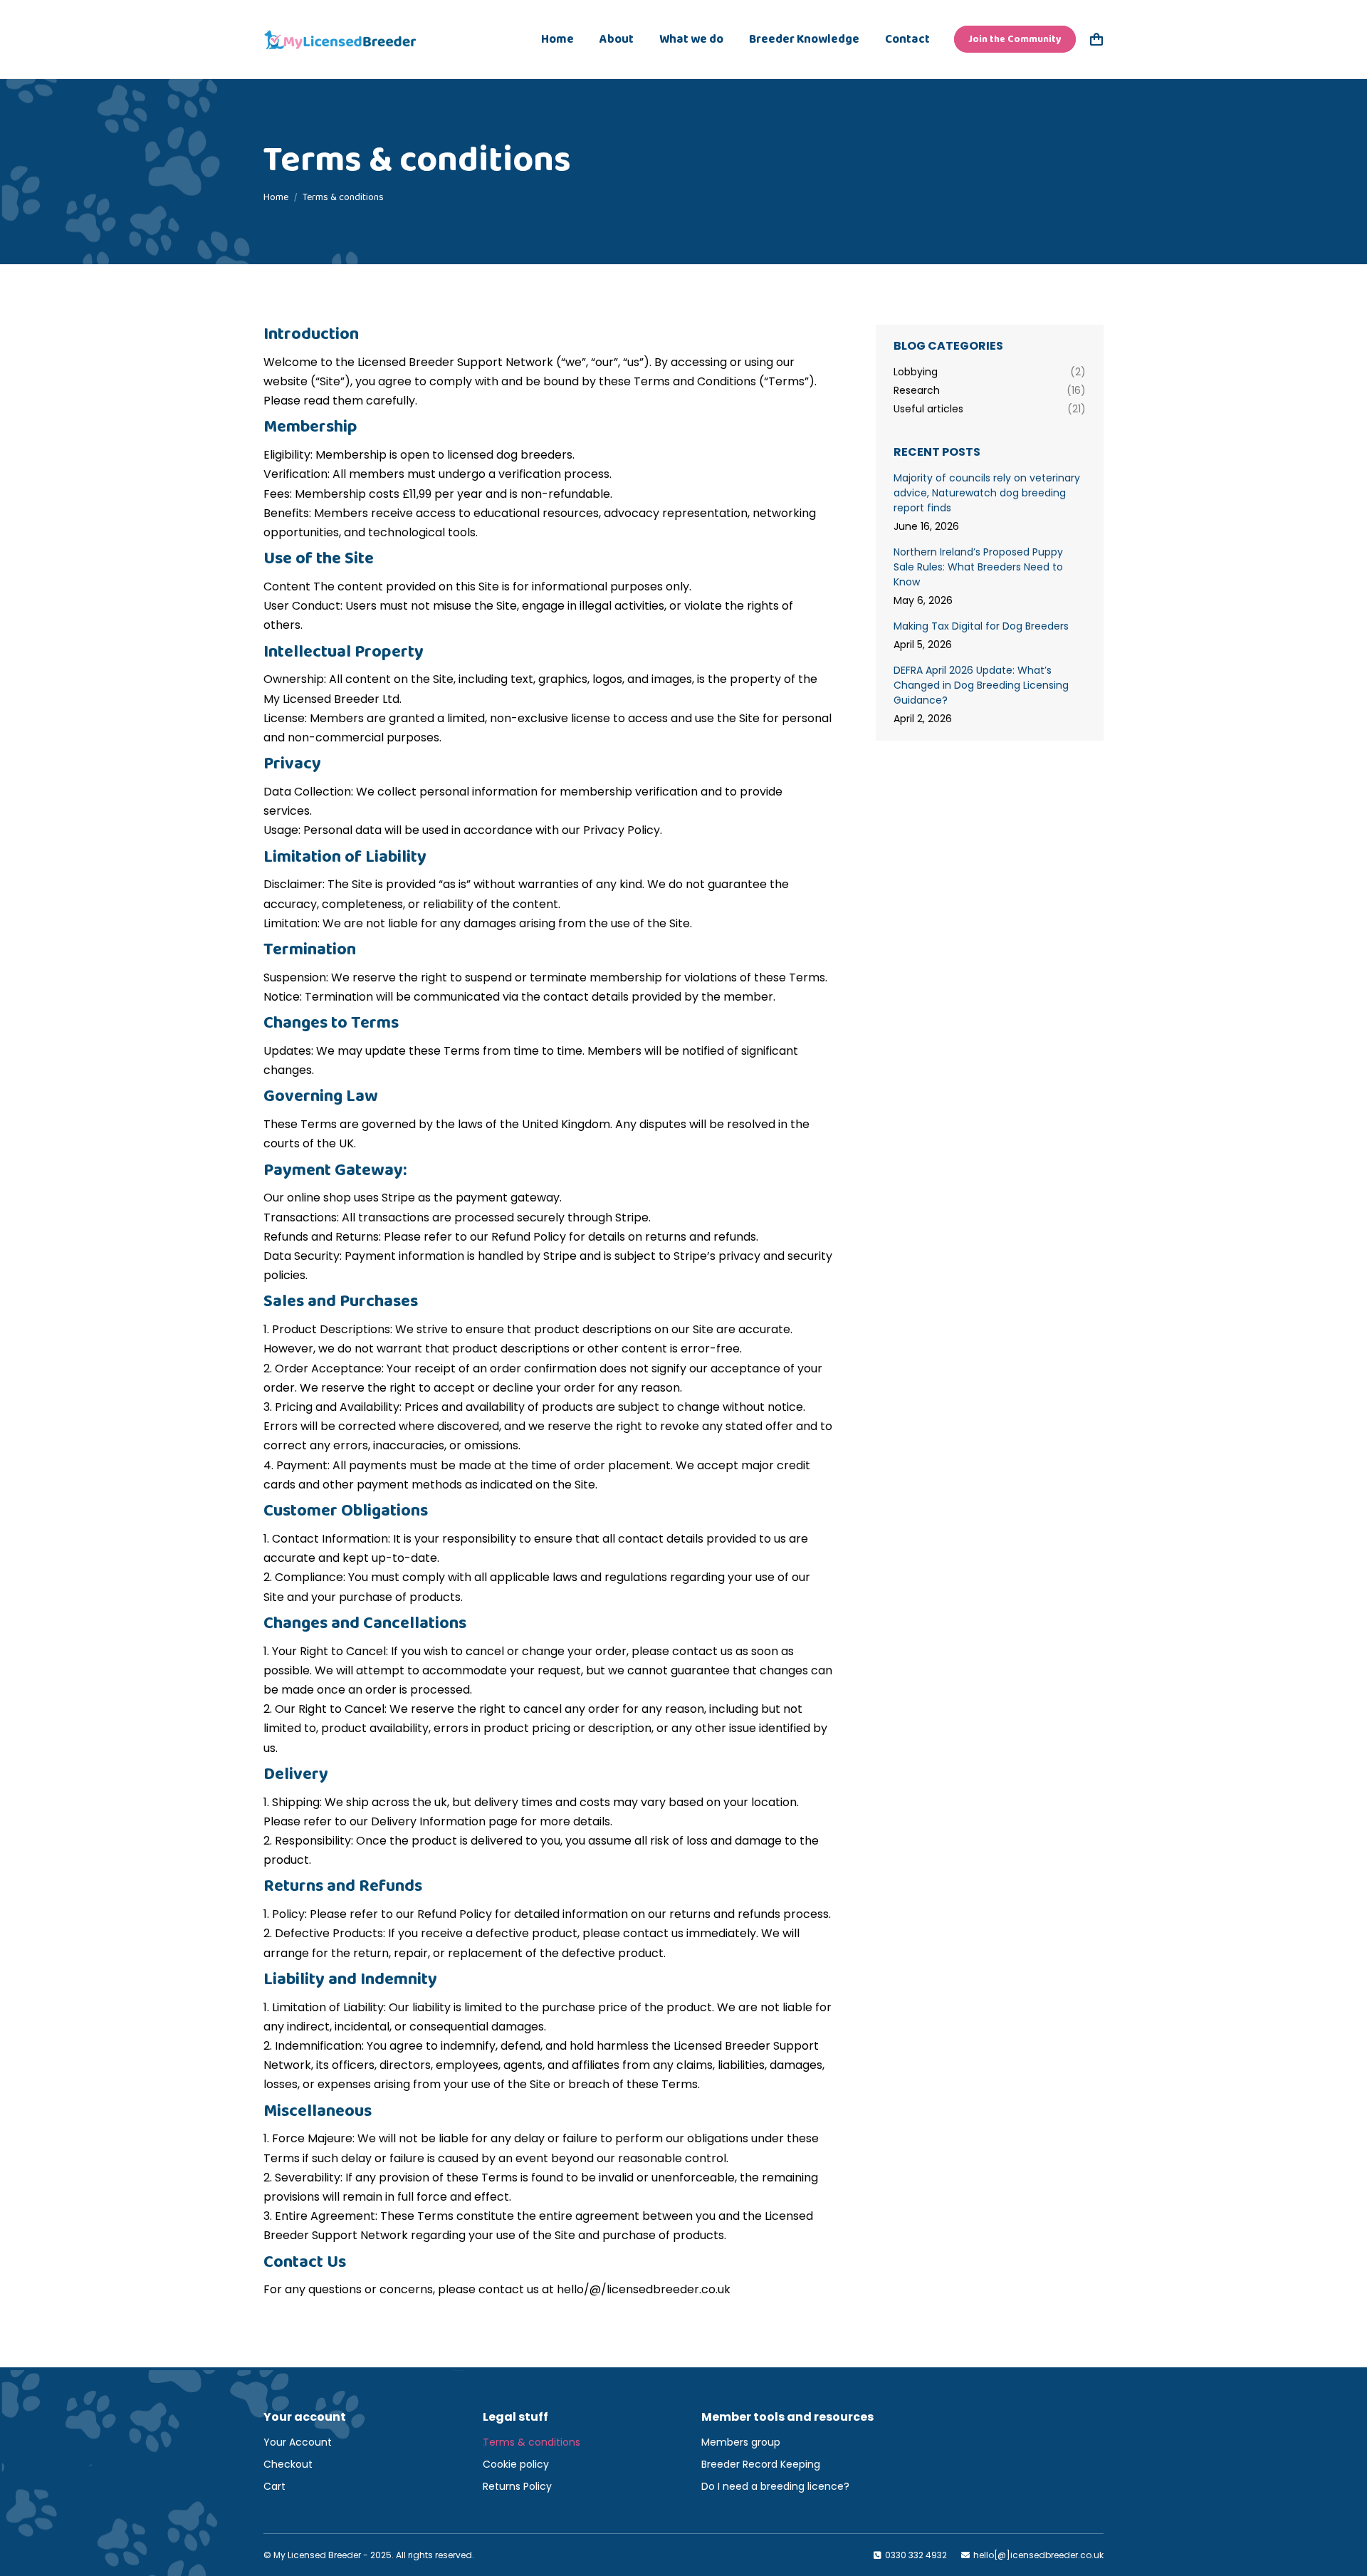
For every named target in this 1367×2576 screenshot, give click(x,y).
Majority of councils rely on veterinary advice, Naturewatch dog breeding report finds (987, 493)
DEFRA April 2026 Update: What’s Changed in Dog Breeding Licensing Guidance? (981, 685)
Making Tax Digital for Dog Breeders (981, 626)
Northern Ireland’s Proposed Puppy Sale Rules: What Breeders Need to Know (978, 567)
